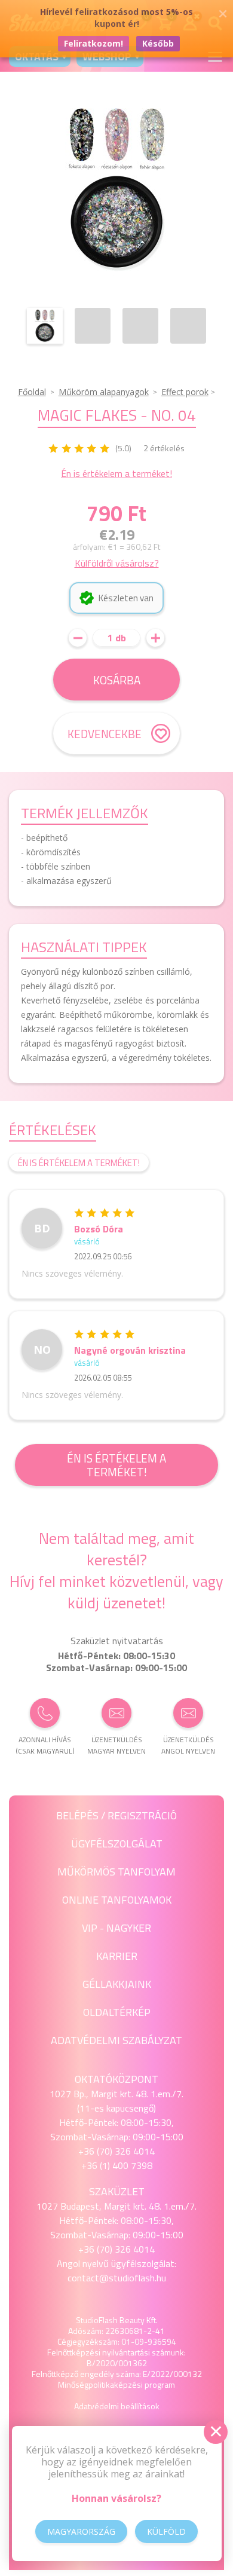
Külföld (166, 2531)
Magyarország (81, 2531)
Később (158, 43)
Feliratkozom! (93, 43)
